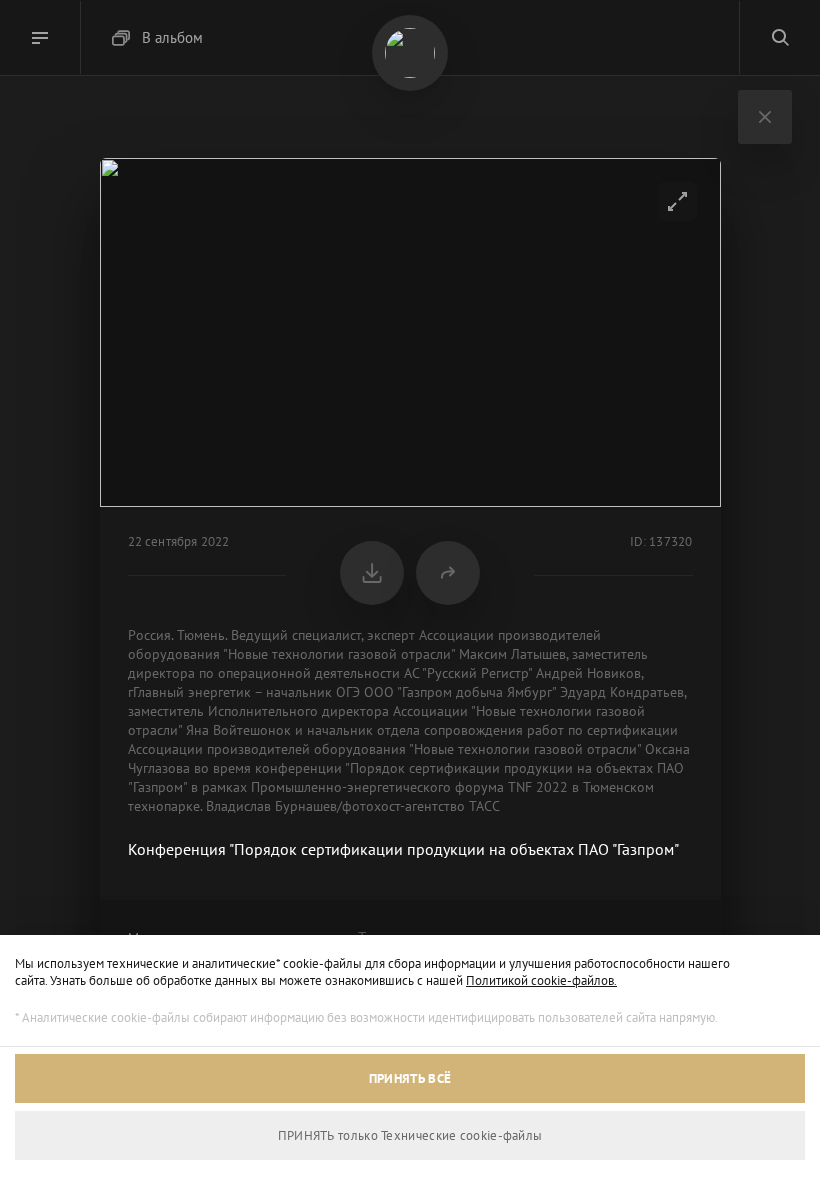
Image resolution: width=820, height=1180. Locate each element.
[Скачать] (372, 573)
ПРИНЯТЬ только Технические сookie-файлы (410, 1135)
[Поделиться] (448, 573)
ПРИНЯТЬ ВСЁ (410, 1078)
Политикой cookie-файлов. (541, 980)
